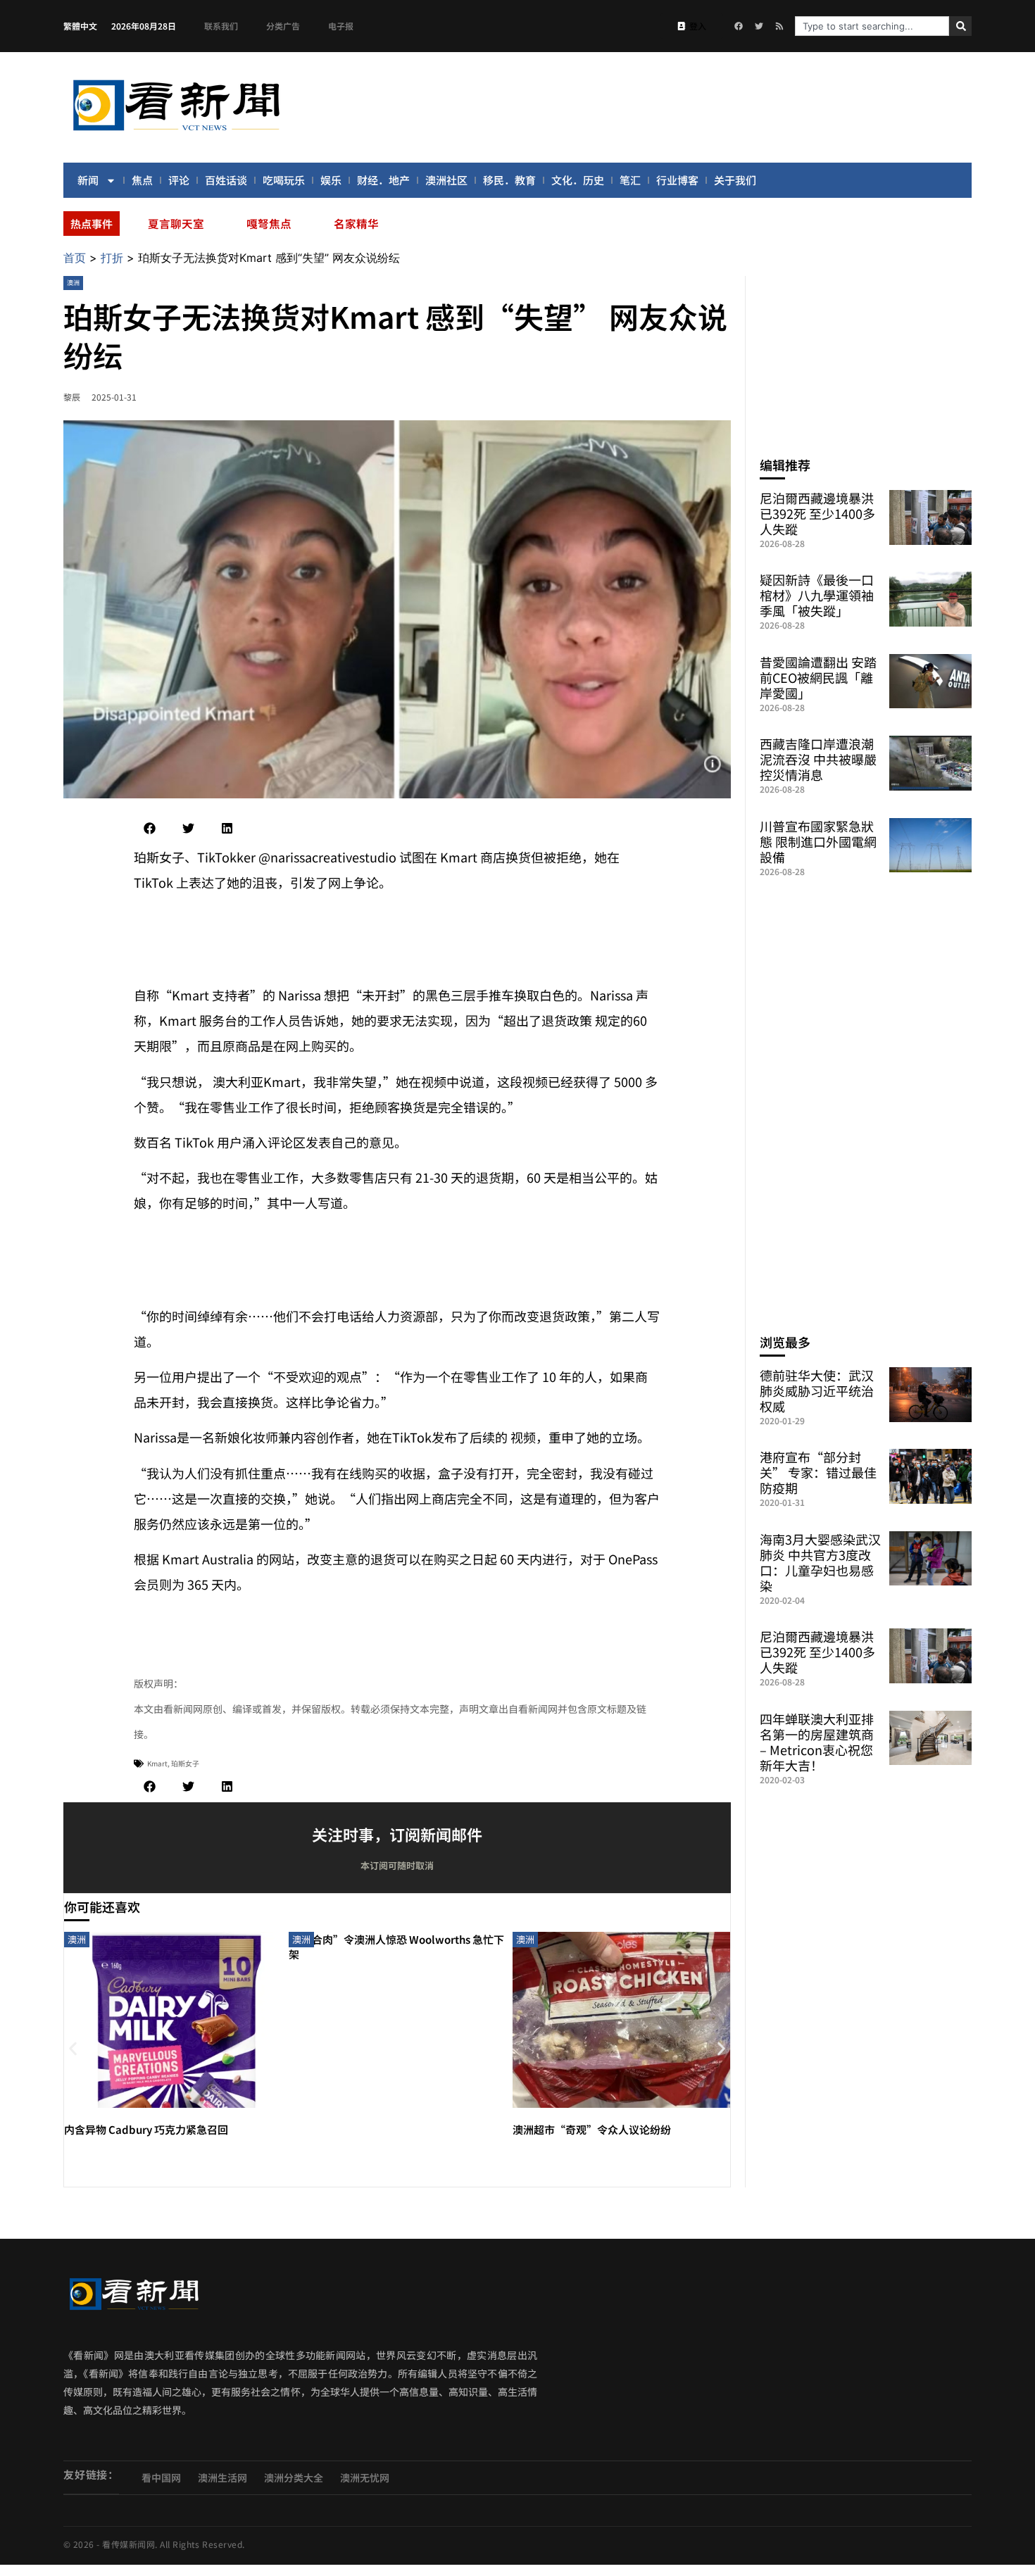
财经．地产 (383, 180)
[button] (150, 828)
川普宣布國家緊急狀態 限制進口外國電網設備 (818, 841)
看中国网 (161, 2477)
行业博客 (677, 180)
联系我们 (221, 26)
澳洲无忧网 (365, 2477)
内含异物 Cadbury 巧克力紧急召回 (146, 2129)
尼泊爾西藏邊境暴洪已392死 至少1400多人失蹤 (817, 513)
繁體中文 (80, 26)
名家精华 (356, 223)
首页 (75, 258)
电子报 (341, 26)
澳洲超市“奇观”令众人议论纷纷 (592, 2129)
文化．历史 (578, 180)
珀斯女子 (185, 1763)
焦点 (142, 180)
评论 (179, 180)
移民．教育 (509, 180)
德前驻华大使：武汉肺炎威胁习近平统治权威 (817, 1390)
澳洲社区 (446, 180)
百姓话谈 (226, 180)
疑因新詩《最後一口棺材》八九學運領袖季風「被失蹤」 (817, 595)
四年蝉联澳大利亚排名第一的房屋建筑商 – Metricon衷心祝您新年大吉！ (817, 1742)
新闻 (88, 180)
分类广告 (283, 26)
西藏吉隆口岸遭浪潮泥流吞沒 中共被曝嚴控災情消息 (818, 759)
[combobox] (872, 26)
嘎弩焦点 (269, 223)
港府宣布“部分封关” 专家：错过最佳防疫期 (818, 1472)
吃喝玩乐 (284, 180)
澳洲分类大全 (294, 2477)
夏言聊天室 (176, 223)
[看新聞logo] (176, 133)
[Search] (960, 26)
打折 (112, 258)
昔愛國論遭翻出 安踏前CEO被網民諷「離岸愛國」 (818, 677)
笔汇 (630, 180)
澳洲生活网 (222, 2477)
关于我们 (735, 180)
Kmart (157, 1763)
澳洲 (73, 283)
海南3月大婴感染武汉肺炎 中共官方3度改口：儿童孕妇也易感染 (820, 1562)
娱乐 (331, 180)
